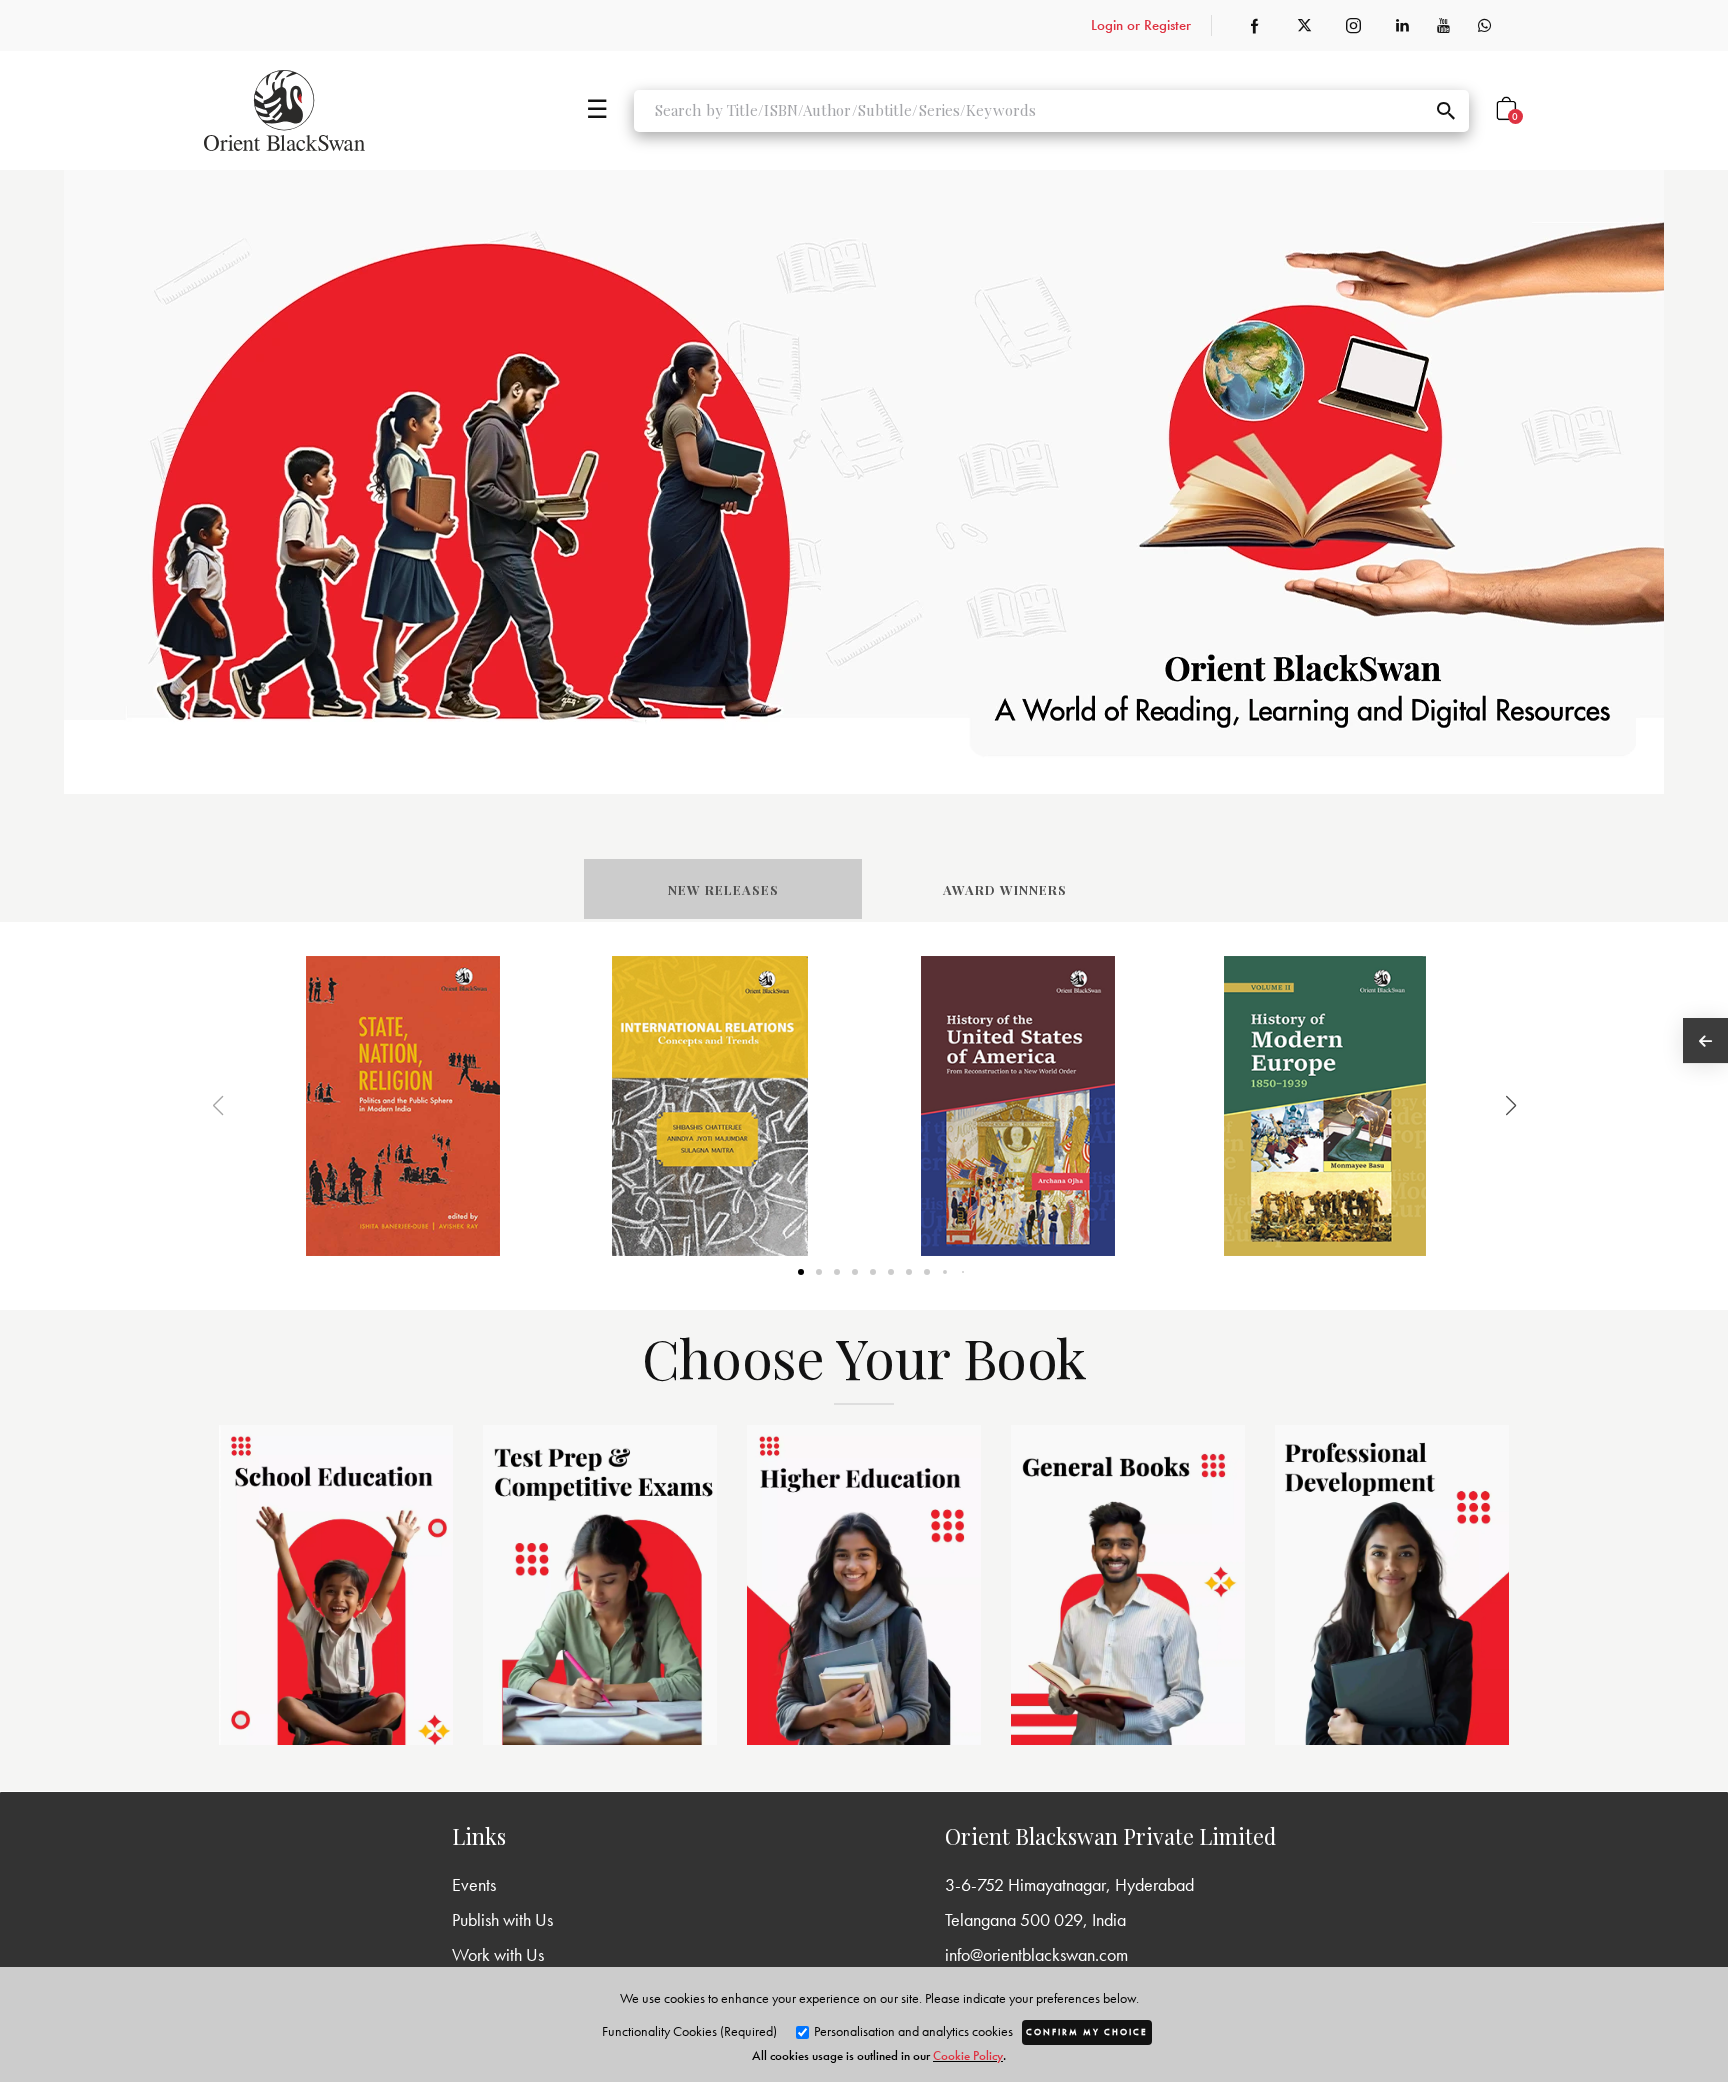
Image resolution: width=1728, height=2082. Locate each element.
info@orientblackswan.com (1036, 1954)
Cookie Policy (968, 2055)
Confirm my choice (1087, 2032)
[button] (1485, 1106)
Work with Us (498, 1954)
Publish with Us (502, 1919)
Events (474, 1884)
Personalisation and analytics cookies (912, 2031)
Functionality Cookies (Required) (689, 2031)
